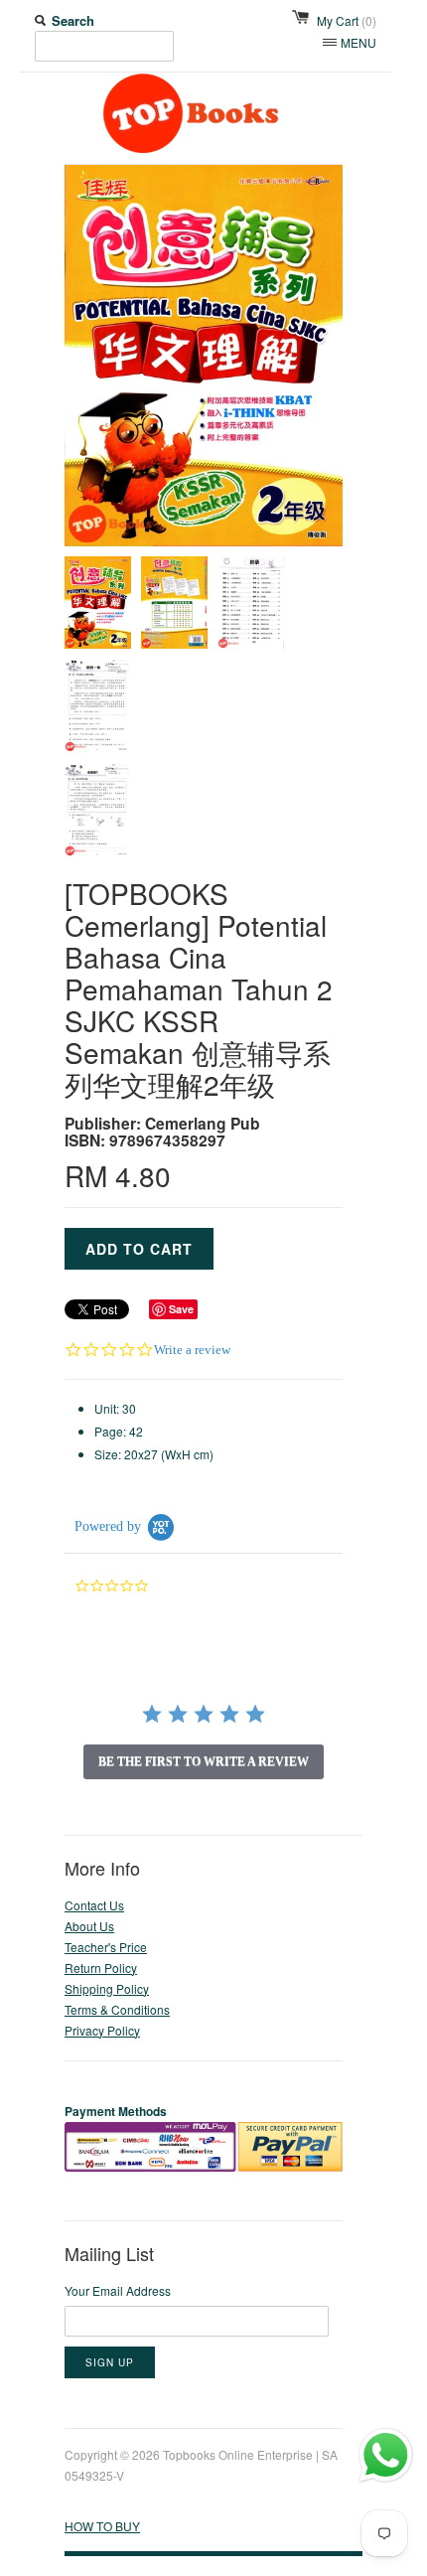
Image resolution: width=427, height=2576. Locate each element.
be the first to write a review (204, 1761)
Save (181, 1309)
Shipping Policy (107, 1988)
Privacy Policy (102, 2030)
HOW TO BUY (102, 2526)
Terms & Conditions (117, 2009)
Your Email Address (118, 2290)
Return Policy (101, 1968)
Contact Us (94, 1905)
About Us (89, 1926)
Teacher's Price (106, 1947)
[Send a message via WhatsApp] (386, 2455)
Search (73, 20)
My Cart (347, 20)
